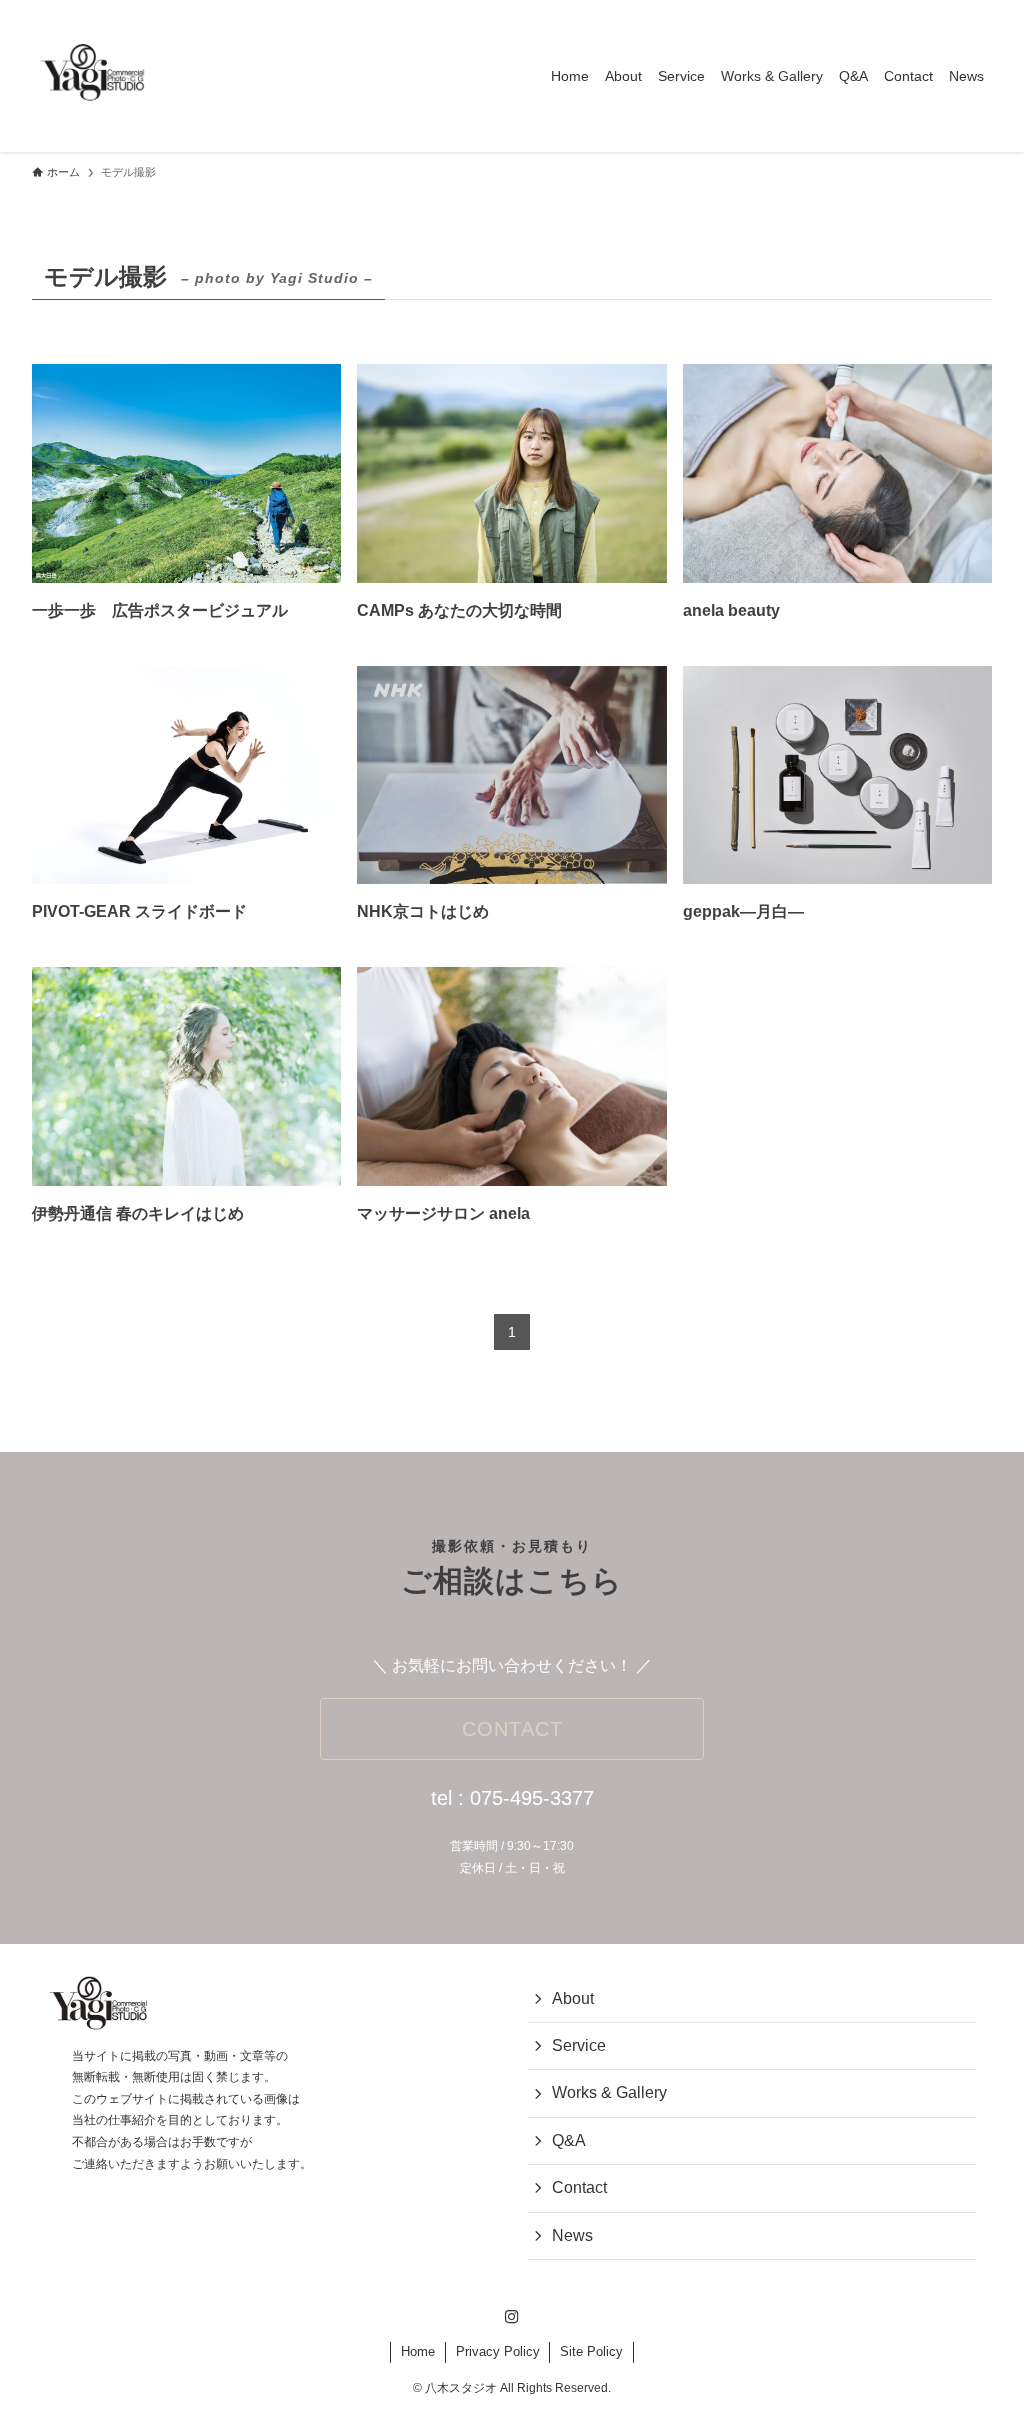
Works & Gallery (609, 2092)
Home (418, 2351)
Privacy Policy (498, 2351)
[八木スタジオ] (92, 76)
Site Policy (591, 2351)
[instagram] (512, 2317)
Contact (579, 2187)
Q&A (569, 2140)
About (573, 1998)
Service (579, 2045)
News (572, 2235)
